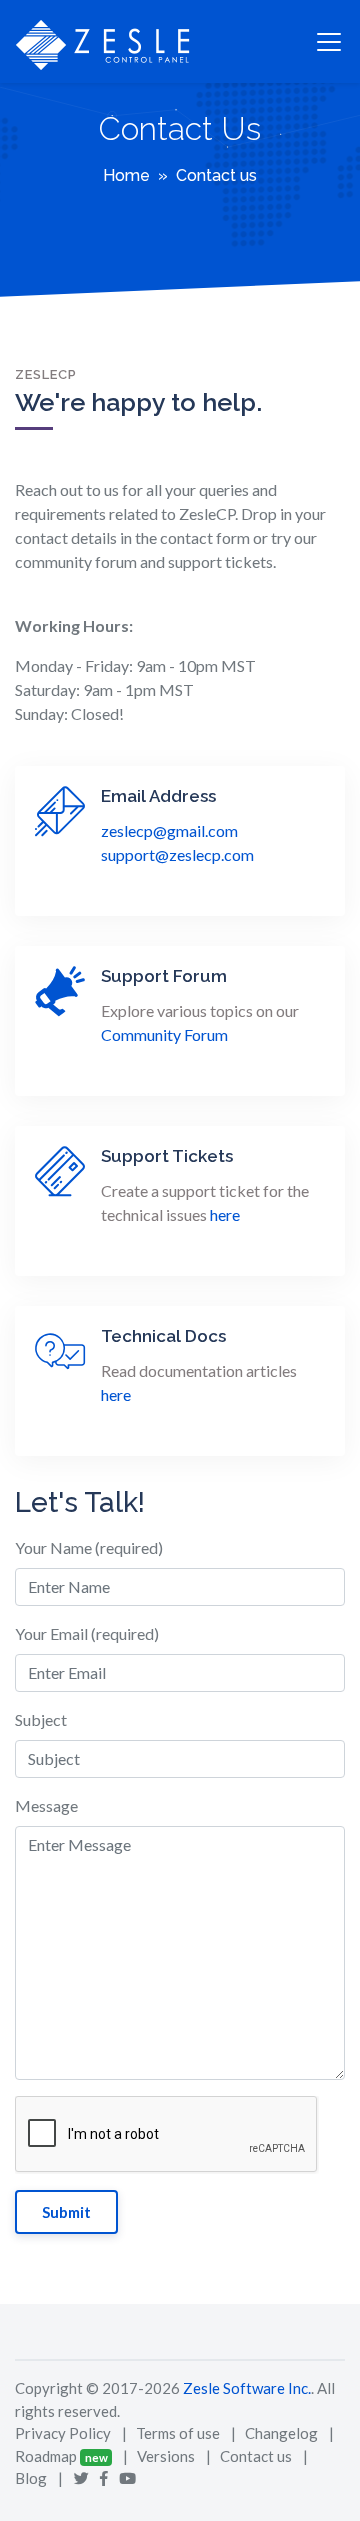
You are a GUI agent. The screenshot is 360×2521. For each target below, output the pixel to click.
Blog (31, 2478)
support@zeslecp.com (177, 854)
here (225, 1214)
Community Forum (164, 1034)
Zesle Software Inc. (247, 2388)
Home (126, 175)
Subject (41, 1719)
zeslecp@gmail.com (169, 830)
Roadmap (46, 2456)
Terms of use (178, 2433)
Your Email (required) (87, 1633)
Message (46, 1805)
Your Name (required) (89, 1547)
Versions (166, 2456)
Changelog (281, 2433)
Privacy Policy (63, 2433)
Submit (66, 2212)
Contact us (256, 2456)
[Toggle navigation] (329, 42)
